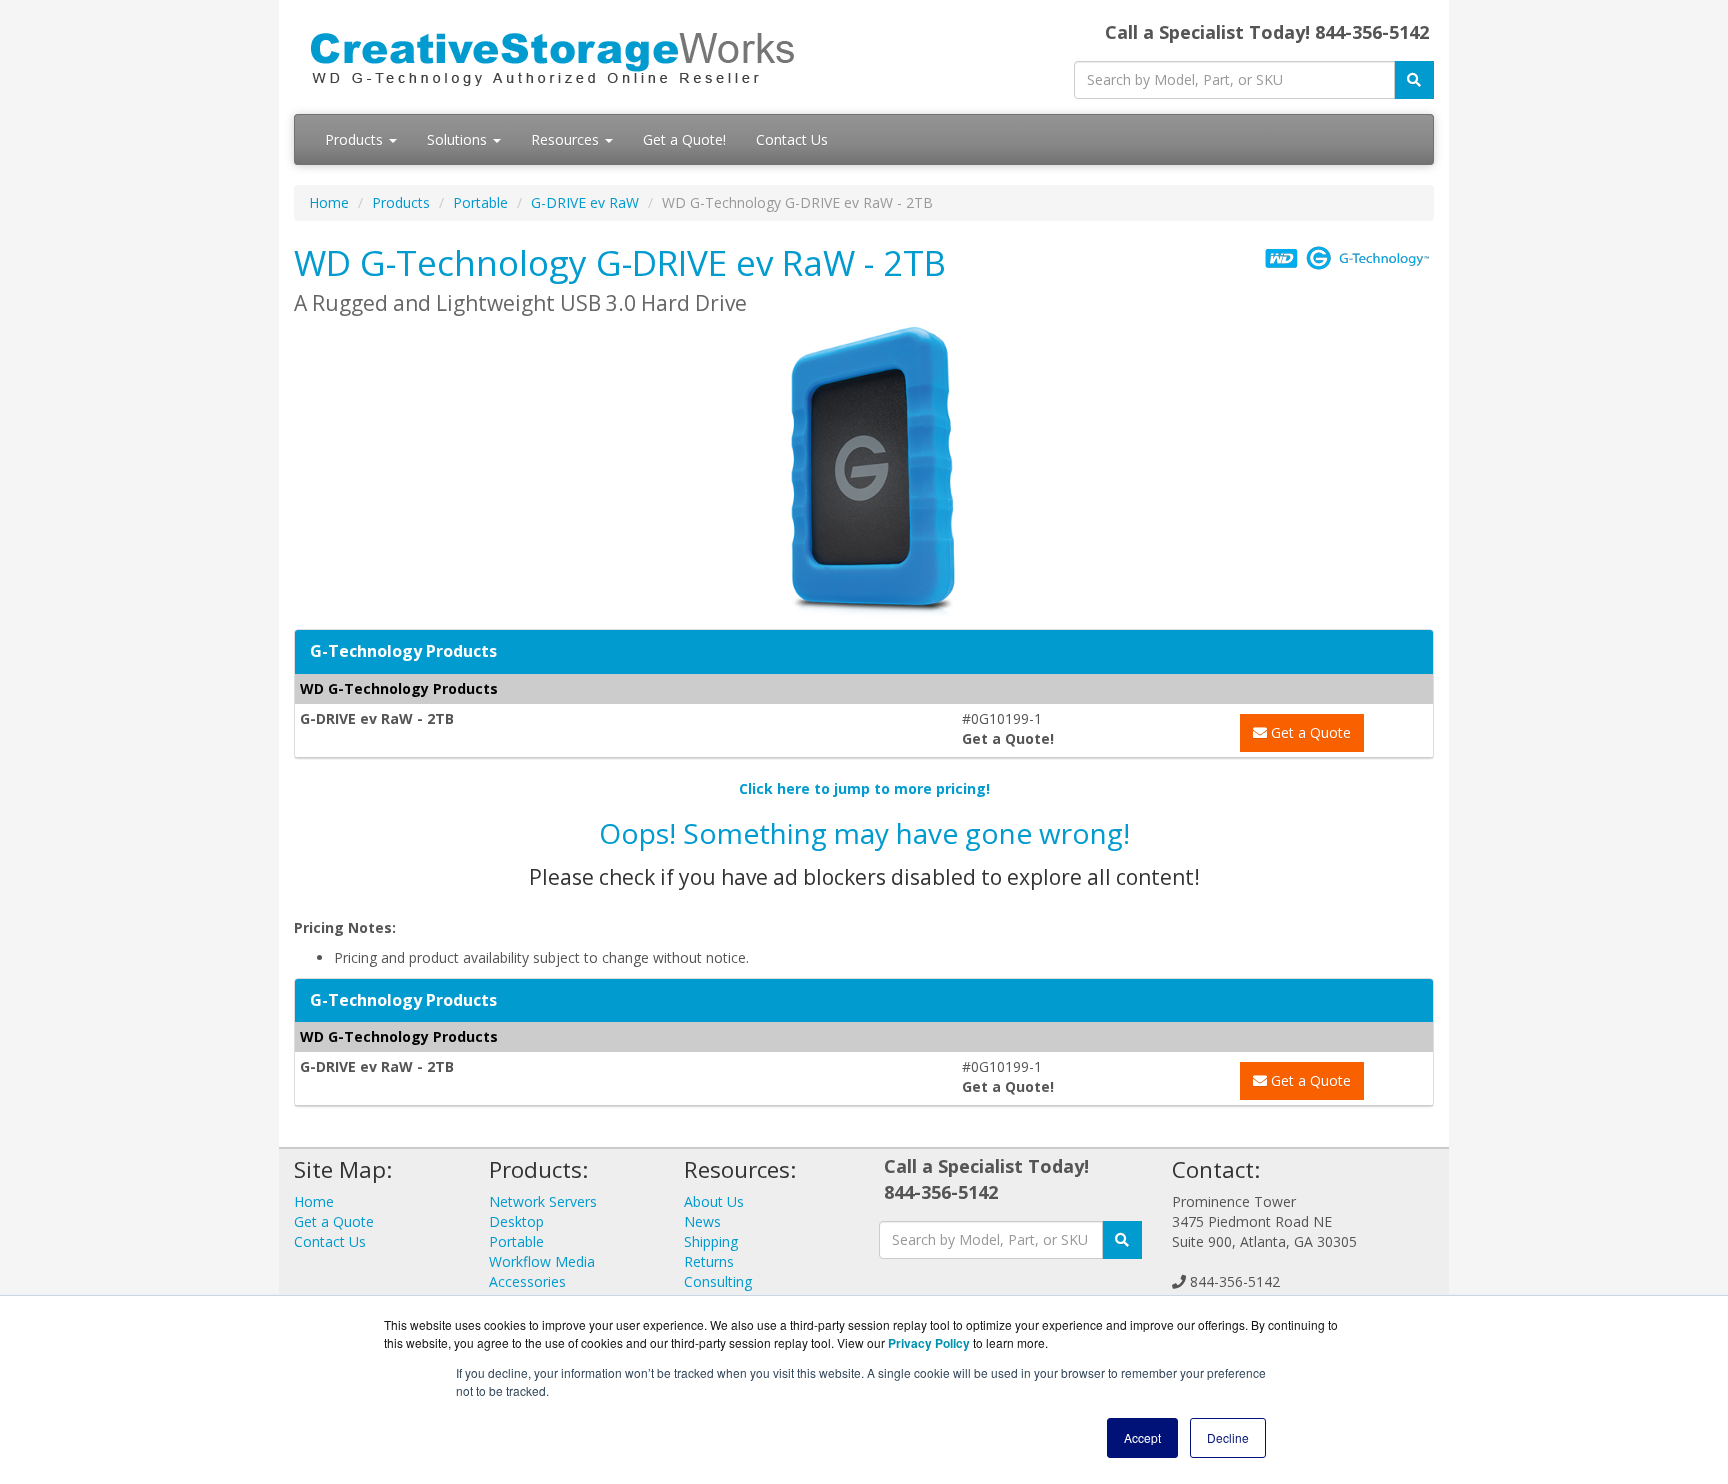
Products (356, 139)
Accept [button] (1142, 1437)
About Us (714, 1201)
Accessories (527, 1281)
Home (329, 202)
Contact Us (792, 139)
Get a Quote (1309, 732)
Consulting (718, 1281)
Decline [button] (1228, 1437)
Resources (567, 139)
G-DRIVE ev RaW (585, 202)
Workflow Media (542, 1261)
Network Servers (543, 1201)
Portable (480, 202)
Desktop (516, 1221)
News (702, 1221)
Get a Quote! (684, 139)
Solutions (459, 139)
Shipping (711, 1241)
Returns (709, 1261)
